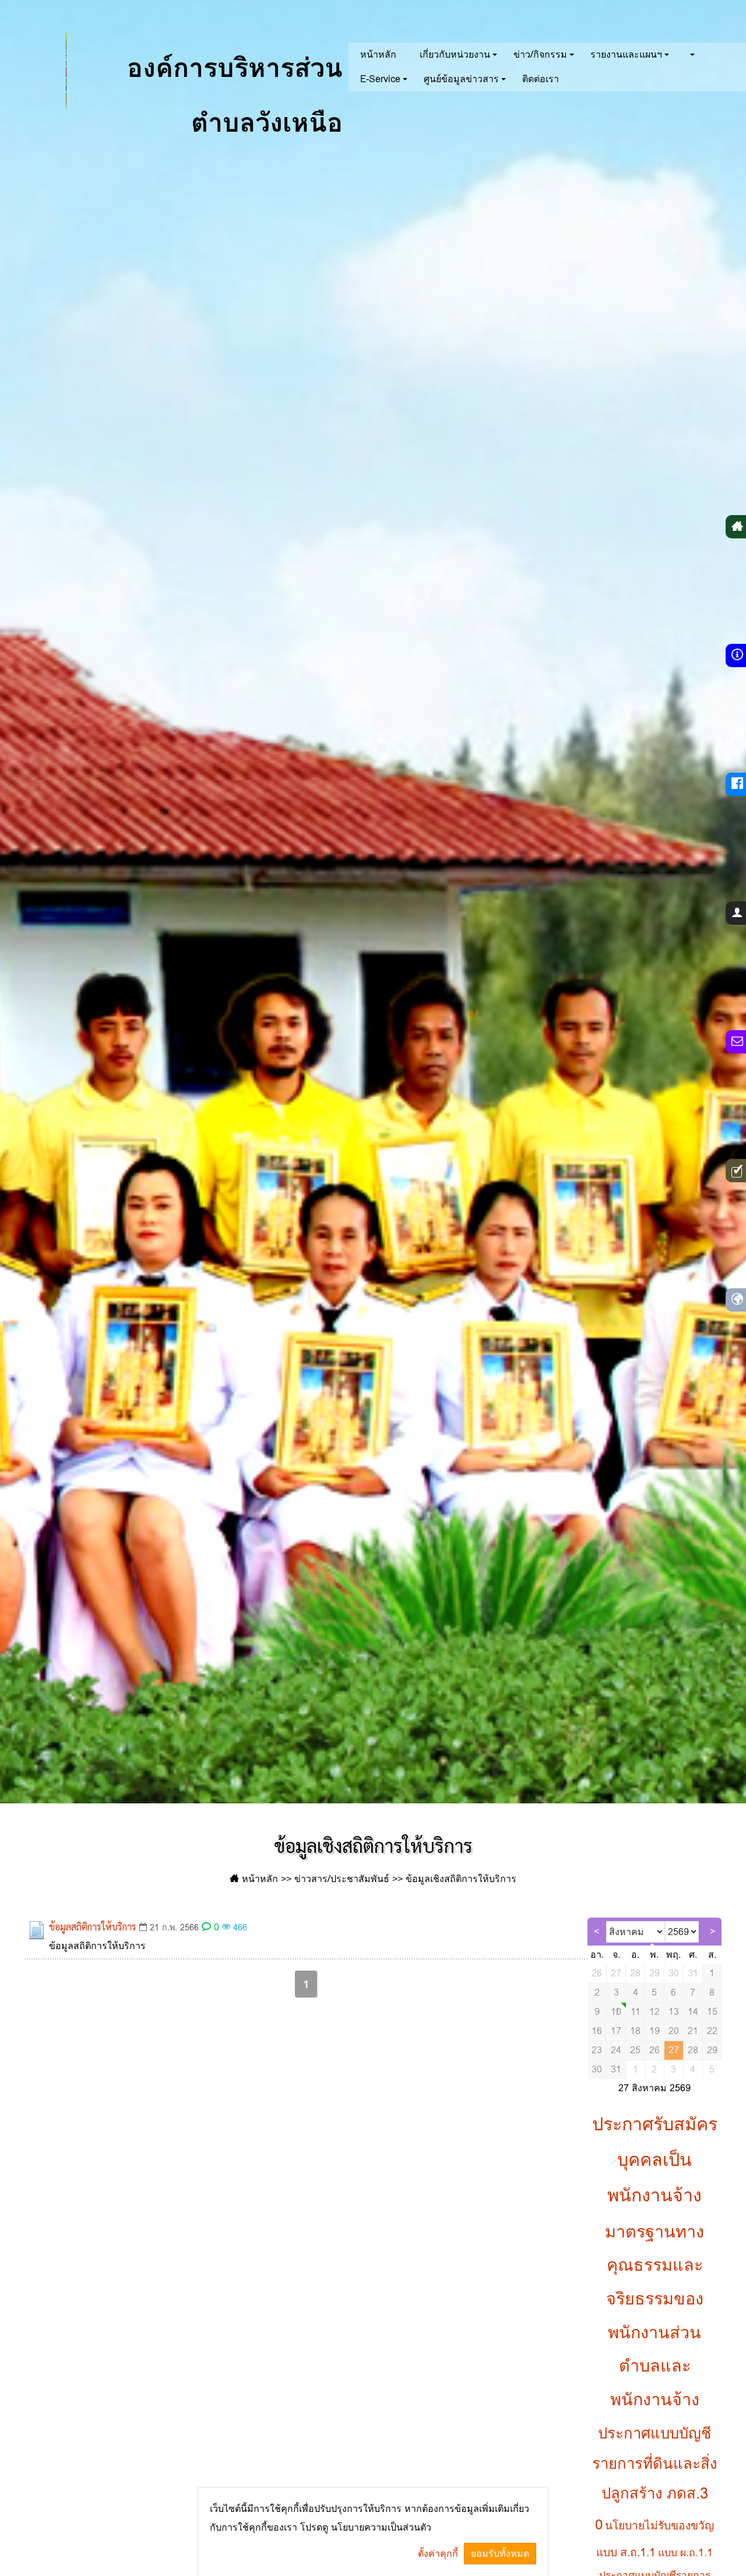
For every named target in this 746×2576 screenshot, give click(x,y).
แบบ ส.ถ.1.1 (626, 2552)
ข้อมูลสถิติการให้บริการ (93, 1927)
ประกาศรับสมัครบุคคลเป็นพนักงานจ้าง (655, 2159)
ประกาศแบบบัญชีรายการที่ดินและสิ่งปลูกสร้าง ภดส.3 (655, 2463)
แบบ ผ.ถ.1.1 (685, 2553)
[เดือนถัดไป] (712, 1932)
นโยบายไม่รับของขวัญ (659, 2525)
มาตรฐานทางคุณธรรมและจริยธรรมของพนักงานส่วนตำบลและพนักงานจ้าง (654, 2316)
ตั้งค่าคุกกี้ (438, 2554)
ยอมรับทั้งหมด (500, 2554)
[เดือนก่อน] (597, 1932)
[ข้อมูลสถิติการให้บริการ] (37, 1930)
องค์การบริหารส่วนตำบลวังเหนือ (231, 84)
